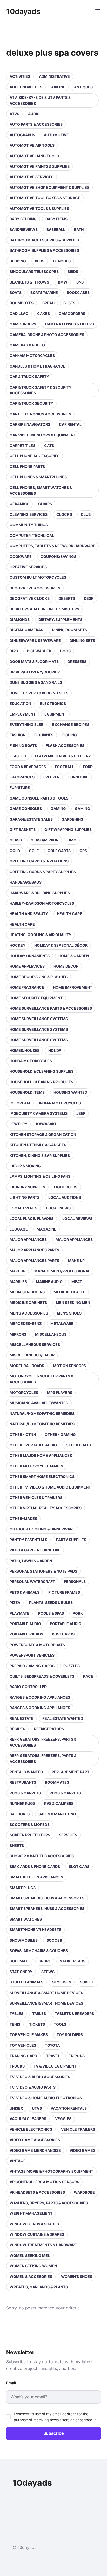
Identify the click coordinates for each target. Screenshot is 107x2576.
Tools (60, 2024)
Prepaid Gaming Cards (32, 1666)
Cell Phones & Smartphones (38, 477)
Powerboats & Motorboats (37, 1645)
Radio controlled (28, 1687)
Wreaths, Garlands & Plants (39, 2287)
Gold (15, 851)
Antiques (83, 87)
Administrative (54, 76)
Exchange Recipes (71, 724)
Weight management (31, 2213)
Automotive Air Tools (32, 145)
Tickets (37, 2024)
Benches (62, 261)
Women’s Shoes (77, 2276)
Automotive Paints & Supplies (40, 166)
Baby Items (56, 219)
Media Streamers (27, 1292)
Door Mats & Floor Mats (34, 662)
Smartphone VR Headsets (35, 1930)
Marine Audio (49, 1282)
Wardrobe (84, 2192)
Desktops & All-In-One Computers (44, 609)
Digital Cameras (26, 630)
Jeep (81, 1113)
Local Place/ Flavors (32, 1218)
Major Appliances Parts (34, 1250)
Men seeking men (73, 1302)
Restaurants (23, 1782)
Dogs (65, 651)
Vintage (18, 2161)
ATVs (14, 114)
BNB (80, 282)
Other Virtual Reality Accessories (46, 1508)
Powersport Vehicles (32, 1655)
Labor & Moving (25, 1166)
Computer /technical (32, 535)
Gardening (72, 819)
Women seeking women (33, 2266)
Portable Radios (26, 1634)
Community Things (29, 525)
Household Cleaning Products (41, 1082)
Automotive (56, 135)
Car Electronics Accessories (40, 414)
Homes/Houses (25, 1050)
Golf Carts (59, 851)
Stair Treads (73, 1961)
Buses (69, 303)
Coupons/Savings (58, 556)
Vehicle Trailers (78, 2129)
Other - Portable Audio (33, 1445)
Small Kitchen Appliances (36, 1877)
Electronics (53, 703)
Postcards (63, 1634)
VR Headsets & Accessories (37, 2192)
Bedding (18, 261)
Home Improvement (73, 987)
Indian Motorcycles (60, 1103)
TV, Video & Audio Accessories (40, 2077)
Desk (89, 598)
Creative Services (28, 567)
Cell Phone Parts (27, 466)
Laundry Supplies (27, 1187)
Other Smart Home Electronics (42, 1476)
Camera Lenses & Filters (69, 324)
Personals (75, 1582)
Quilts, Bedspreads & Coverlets (42, 1676)
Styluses (62, 1982)
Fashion (18, 735)
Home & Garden (74, 956)
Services (68, 1835)
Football (64, 767)
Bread (48, 303)
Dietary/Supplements (60, 619)
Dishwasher (39, 651)
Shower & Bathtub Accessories (42, 1856)
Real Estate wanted (63, 1718)
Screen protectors (30, 1835)
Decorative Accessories (35, 588)
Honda (55, 1050)
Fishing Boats (23, 746)
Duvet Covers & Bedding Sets (39, 693)
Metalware (62, 1324)
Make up (76, 1261)
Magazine (46, 1229)
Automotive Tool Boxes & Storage (45, 198)
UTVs (37, 2108)
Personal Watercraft (32, 1582)
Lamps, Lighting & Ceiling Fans (40, 1176)
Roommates (57, 1782)
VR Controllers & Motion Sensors (44, 2182)
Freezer (51, 777)
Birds (73, 271)
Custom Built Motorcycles (38, 577)
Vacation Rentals (69, 2108)
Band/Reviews (24, 230)
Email (11, 2383)
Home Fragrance (27, 987)
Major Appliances (28, 1239)
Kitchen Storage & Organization (43, 1134)
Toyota (52, 2045)
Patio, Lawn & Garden (31, 1561)
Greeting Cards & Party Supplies (43, 872)
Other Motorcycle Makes (36, 1466)
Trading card (23, 2056)
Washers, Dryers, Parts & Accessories (49, 2203)
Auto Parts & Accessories (36, 124)
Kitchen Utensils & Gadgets (38, 1145)
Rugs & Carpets (25, 1793)
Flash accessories (65, 746)
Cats (49, 445)
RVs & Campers (59, 1803)
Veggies (63, 2119)
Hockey (18, 945)
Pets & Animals (25, 1592)
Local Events (24, 1208)
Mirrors (18, 1334)
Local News (58, 1208)
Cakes (44, 314)
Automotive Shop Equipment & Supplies (49, 187)
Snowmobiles (24, 1940)
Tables (16, 2014)
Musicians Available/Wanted (39, 1403)
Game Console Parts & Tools (39, 798)
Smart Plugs (23, 1888)
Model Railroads (27, 1366)
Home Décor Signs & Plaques (39, 977)
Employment (23, 714)
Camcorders (72, 314)
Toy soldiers (70, 2035)
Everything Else (26, 724)
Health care (69, 914)
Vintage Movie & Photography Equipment (51, 2171)
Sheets (17, 1846)
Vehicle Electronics (31, 2129)
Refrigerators (49, 1729)
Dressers (77, 662)
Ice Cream (20, 1103)
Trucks (17, 2066)
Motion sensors (69, 1366)
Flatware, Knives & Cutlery (63, 756)
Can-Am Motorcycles (32, 355)
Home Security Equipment (36, 998)
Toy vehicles (23, 2045)
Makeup (18, 1271)
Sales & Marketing (57, 1814)
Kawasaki (46, 1124)
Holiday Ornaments (30, 956)
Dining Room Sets (69, 630)
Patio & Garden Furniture (35, 1550)
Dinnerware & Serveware (35, 640)
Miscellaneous (51, 1334)
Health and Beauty (29, 914)
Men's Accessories (29, 1313)
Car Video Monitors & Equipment (43, 435)
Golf (34, 851)
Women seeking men (30, 2255)
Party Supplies (71, 1540)
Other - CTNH (23, 1435)
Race (88, 1676)
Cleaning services (29, 514)
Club (86, 514)
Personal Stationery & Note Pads (43, 1571)
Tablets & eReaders (74, 2014)
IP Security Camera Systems (39, 1113)
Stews (48, 1972)
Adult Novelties (26, 87)
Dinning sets (82, 640)
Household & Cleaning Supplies (42, 1071)
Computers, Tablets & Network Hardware (52, 546)
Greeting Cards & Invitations (39, 861)
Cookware (21, 556)
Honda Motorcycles (31, 1061)
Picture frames (64, 1592)
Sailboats (20, 1814)
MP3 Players (60, 1392)
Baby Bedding (23, 219)
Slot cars (79, 1867)
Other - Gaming (60, 1435)
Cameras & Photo (27, 345)
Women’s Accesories (31, 2276)
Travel (53, 2056)
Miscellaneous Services (35, 1345)
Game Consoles (26, 809)
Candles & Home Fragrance (38, 366)
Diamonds (20, 619)
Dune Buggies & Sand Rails (36, 682)
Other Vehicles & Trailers (36, 1498)
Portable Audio (25, 1624)
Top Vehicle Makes (29, 2035)
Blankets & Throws (29, 282)
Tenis (15, 2024)
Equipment (55, 714)
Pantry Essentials (28, 1540)
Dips (14, 651)
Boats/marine (44, 292)
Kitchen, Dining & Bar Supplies (40, 1155)
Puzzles (72, 1666)
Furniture (78, 777)
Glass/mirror (45, 840)
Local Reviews (77, 1218)
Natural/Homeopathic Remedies (42, 1413)
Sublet (87, 1982)
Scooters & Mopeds (30, 1824)
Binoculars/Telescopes (34, 271)
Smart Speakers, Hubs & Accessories (47, 1898)
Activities (20, 76)
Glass (16, 840)
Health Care (22, 924)
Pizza (15, 1603)
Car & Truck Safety (29, 376)
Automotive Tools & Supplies (39, 208)
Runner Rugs (22, 1803)
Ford (88, 767)
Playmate (19, 1613)
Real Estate (22, 1718)
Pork (78, 1613)
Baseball (56, 230)
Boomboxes (22, 303)
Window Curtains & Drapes (37, 2234)
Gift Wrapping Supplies (68, 830)
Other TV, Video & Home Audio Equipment (50, 1487)
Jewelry (18, 1124)
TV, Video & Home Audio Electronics (46, 2098)
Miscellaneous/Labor (32, 1355)
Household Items (27, 1092)
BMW (63, 282)
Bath (79, 230)
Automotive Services (32, 177)
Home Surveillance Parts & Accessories (51, 1008)
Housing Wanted (70, 1092)
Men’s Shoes (69, 1313)
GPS (83, 851)
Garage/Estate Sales (31, 819)
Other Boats (78, 1445)
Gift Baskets (23, 830)
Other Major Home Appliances (41, 1455)
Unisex (16, 2108)
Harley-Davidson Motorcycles (42, 903)
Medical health (69, 1292)
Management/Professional (62, 1271)
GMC (72, 840)
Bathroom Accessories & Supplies (44, 240)
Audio (34, 114)
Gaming (58, 809)
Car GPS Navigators (30, 424)
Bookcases (78, 292)
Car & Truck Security (31, 403)
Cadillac (19, 314)
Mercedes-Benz (26, 1324)
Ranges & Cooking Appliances (40, 1697)
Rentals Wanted (26, 1772)
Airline (58, 87)
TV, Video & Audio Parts (33, 2087)
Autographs (22, 135)
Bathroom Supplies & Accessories (44, 250)
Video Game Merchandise (35, 2150)
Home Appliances (27, 966)
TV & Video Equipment (55, 2066)
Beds (40, 261)
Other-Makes (23, 1519)
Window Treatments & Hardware (43, 2245)
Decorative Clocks (30, 598)
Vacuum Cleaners (28, 2119)
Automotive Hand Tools (34, 156)
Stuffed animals (26, 1982)
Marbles (18, 1282)
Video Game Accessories (35, 2140)
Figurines (44, 735)
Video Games (82, 2150)
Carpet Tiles (22, 445)
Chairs (45, 504)
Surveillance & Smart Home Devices (46, 1993)
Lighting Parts (25, 1197)
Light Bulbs (66, 1187)
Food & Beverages (28, 767)
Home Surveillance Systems (39, 1019)
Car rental (70, 424)
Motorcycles (24, 1392)
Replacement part (71, 1772)
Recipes (17, 1729)
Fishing (70, 735)
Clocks (64, 514)
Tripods (77, 2056)
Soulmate (20, 1961)
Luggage (19, 1229)
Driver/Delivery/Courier (35, 672)
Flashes (18, 756)
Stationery (21, 1972)
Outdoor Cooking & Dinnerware (42, 1529)
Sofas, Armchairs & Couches (39, 1951)
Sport (45, 1961)
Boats (16, 292)
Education (20, 703)
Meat (77, 1282)
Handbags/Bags (26, 882)
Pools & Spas (51, 1613)
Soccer (54, 1940)
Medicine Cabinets (28, 1302)
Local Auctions (65, 1197)
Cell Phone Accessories (35, 456)
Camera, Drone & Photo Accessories (47, 335)
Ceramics (19, 504)
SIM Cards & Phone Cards (35, 1867)
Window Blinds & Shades (34, 2224)
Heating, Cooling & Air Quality (41, 935)
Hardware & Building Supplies (40, 893)
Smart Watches (26, 1919)
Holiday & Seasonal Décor (61, 945)
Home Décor (66, 966)
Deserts (67, 598)
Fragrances (22, 777)
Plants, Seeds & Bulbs (51, 1603)
